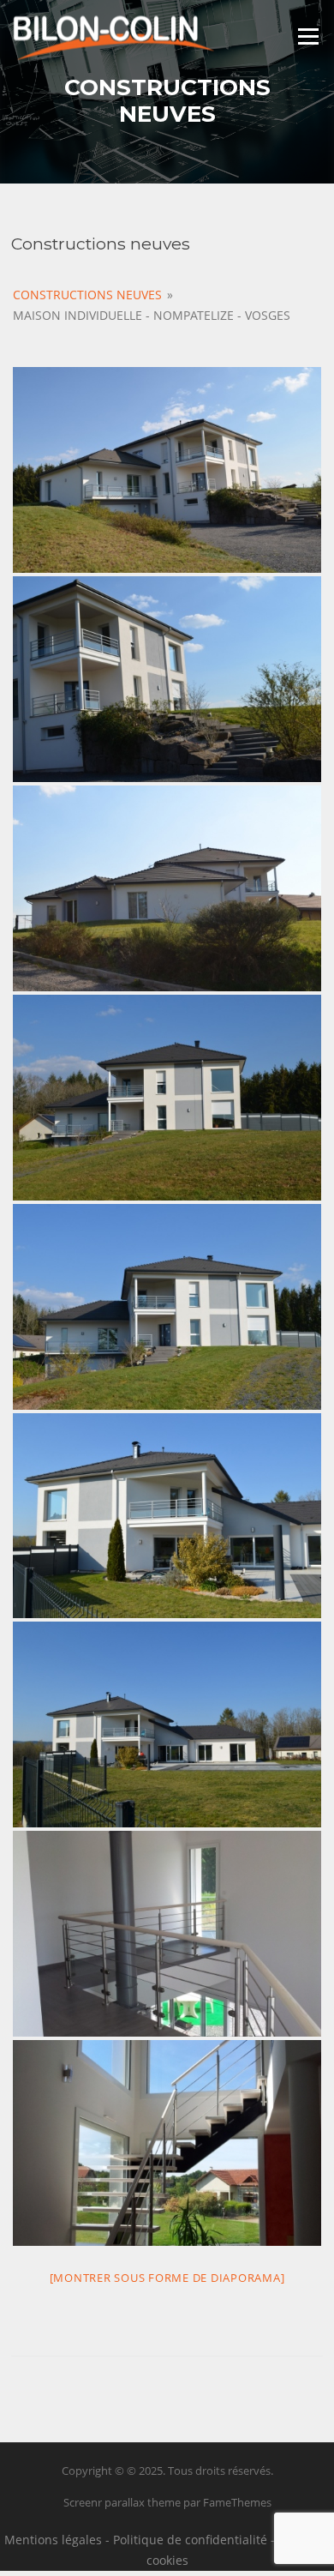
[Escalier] (167, 2143)
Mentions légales (53, 2540)
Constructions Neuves (87, 295)
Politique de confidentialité (190, 2540)
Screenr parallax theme (122, 2502)
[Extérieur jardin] (167, 1307)
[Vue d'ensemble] (167, 470)
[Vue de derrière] (167, 888)
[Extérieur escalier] (167, 679)
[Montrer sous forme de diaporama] (167, 2278)
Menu (308, 36)
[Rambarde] (167, 1934)
